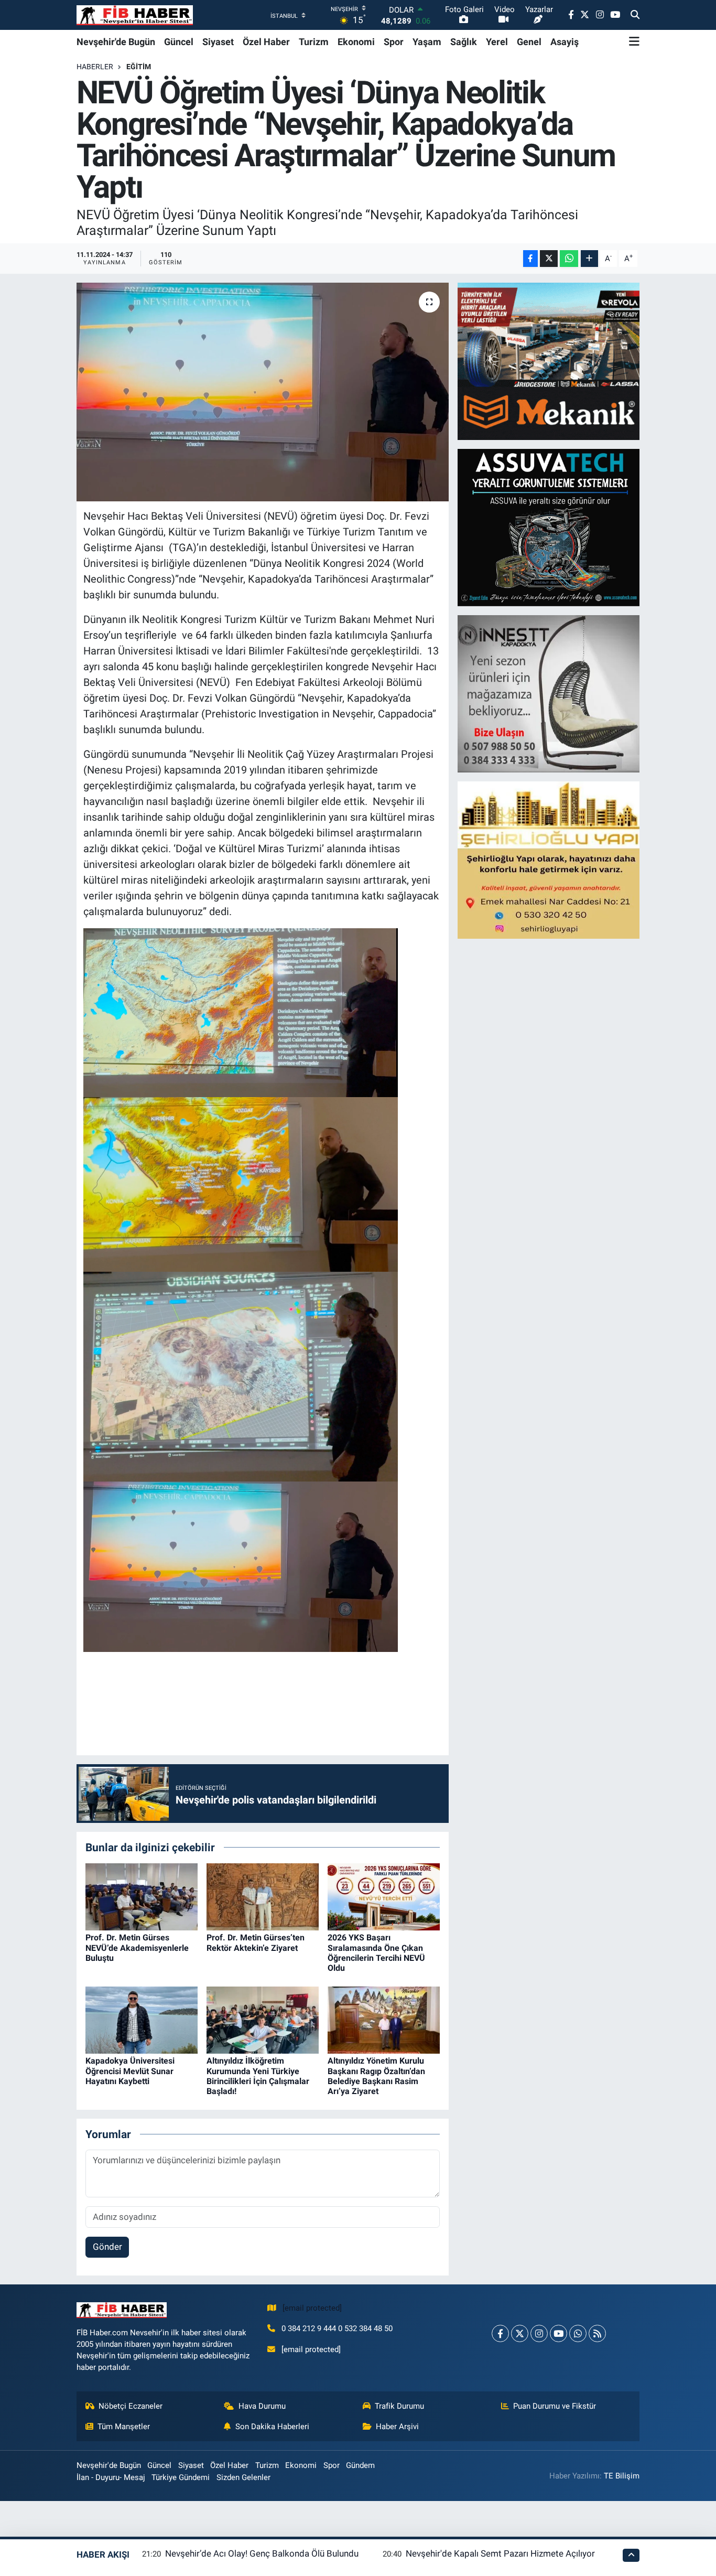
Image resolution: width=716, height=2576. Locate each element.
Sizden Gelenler (243, 2477)
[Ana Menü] (634, 41)
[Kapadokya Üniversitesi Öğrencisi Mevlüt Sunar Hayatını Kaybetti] (142, 2019)
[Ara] (635, 15)
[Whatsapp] (578, 2333)
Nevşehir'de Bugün (116, 42)
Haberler (95, 67)
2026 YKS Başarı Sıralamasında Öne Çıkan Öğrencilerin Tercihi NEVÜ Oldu (376, 1953)
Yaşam (427, 42)
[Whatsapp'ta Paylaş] (569, 259)
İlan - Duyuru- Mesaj (111, 2477)
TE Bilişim (622, 2476)
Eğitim (139, 67)
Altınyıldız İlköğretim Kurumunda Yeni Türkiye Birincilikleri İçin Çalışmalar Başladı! (258, 2076)
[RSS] (597, 2333)
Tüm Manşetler (124, 2427)
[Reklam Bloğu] (549, 361)
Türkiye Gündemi (181, 2477)
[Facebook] (500, 2333)
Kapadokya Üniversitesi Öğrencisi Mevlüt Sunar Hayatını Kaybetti (130, 2071)
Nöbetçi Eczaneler (131, 2406)
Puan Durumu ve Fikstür (555, 2406)
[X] (520, 2333)
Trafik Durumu (399, 2406)
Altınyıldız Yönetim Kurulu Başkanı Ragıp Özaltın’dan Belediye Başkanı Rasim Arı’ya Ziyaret (376, 2076)
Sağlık (464, 42)
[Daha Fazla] (589, 259)
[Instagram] (539, 2333)
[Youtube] (558, 2333)
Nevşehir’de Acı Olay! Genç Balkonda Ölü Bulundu (262, 2553)
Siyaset (218, 42)
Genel (529, 42)
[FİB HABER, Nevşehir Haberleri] (135, 15)
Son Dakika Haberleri (272, 2427)
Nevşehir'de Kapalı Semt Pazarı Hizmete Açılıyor (500, 2553)
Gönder (107, 2247)
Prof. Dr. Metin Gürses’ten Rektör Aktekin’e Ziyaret (256, 1942)
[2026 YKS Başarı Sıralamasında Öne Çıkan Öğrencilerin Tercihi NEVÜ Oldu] (384, 1896)
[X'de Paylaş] (549, 259)
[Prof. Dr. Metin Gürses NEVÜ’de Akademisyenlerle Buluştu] (142, 1896)
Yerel (497, 42)
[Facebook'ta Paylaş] (530, 259)
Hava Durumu (262, 2406)
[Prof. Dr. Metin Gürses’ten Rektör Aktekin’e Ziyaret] (263, 1896)
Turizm (314, 42)
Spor (394, 42)
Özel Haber (266, 42)
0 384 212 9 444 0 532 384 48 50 (337, 2328)
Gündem (360, 2465)
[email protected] (312, 2308)
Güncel (179, 42)
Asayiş (565, 42)
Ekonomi (356, 42)
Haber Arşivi (397, 2427)
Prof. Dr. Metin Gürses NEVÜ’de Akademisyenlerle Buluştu (137, 1947)
